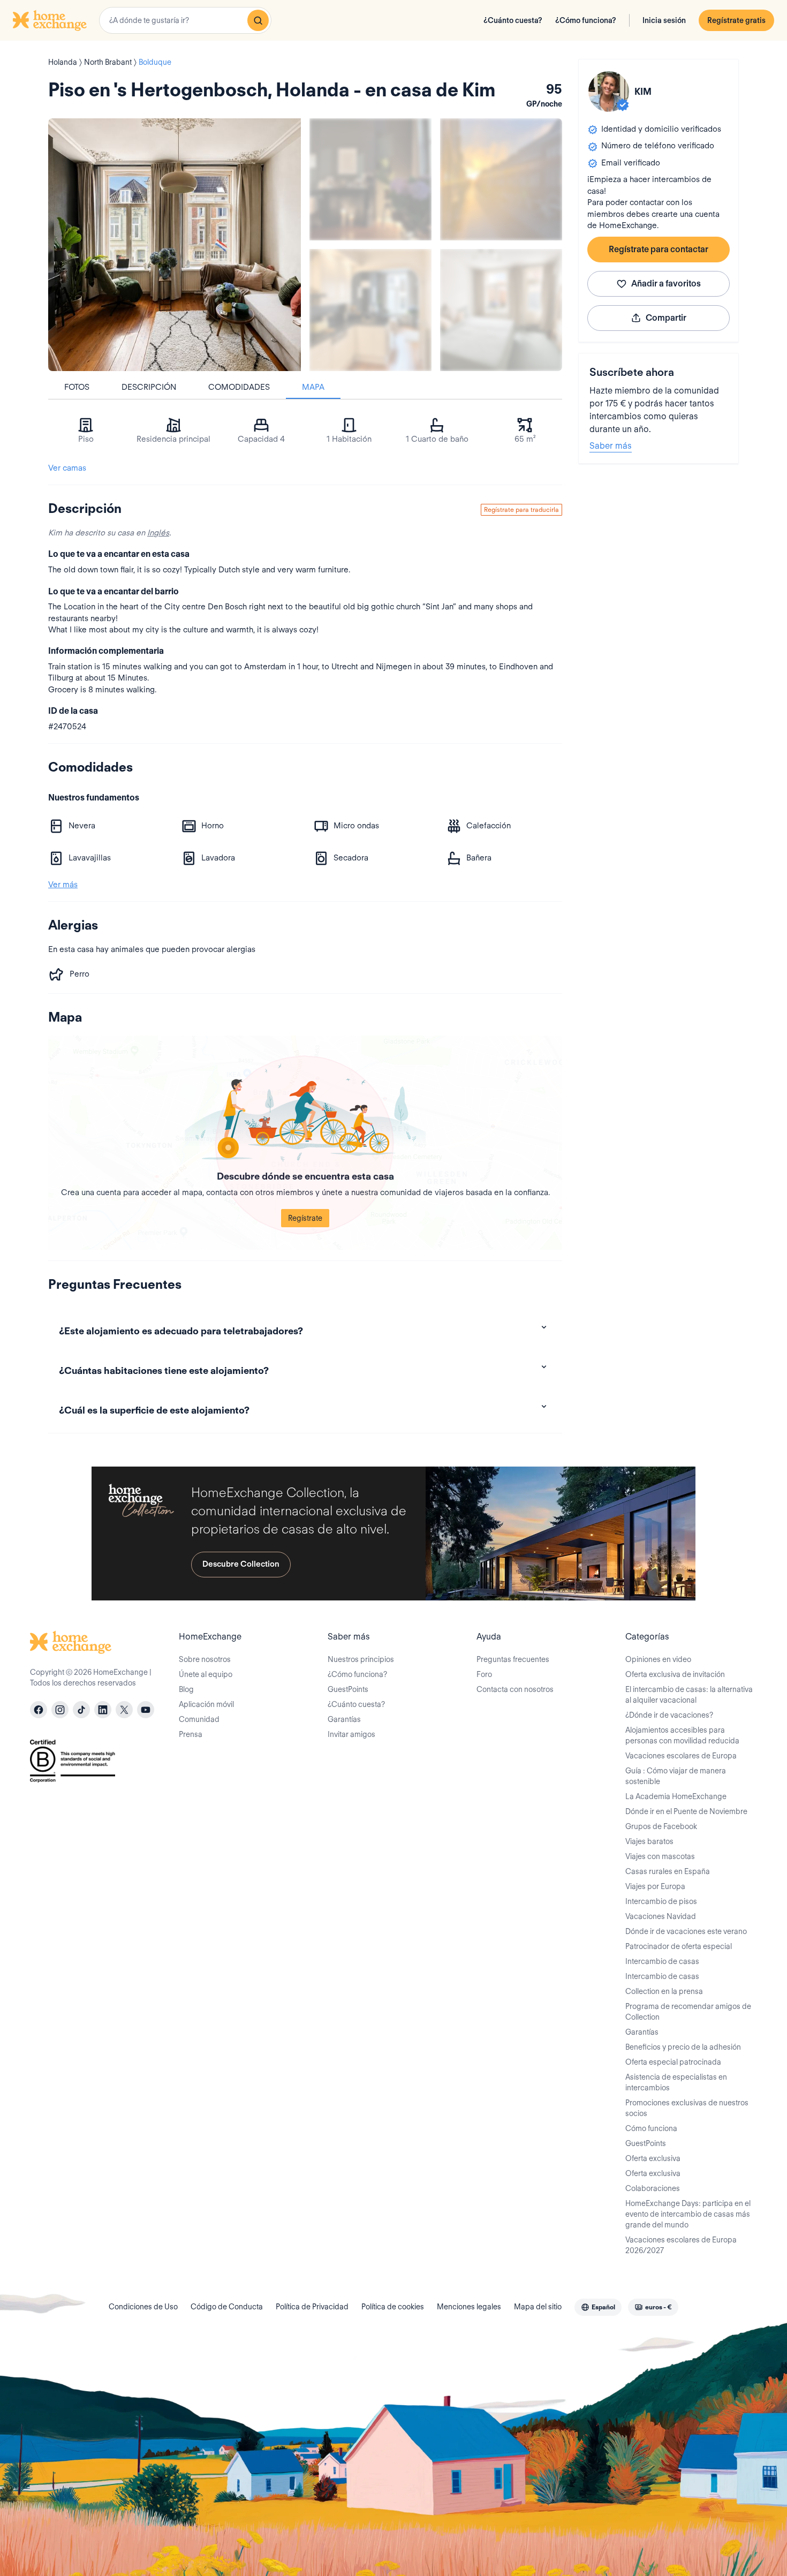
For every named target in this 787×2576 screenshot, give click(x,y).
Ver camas (67, 468)
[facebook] (39, 1710)
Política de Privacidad (312, 2307)
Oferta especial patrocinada (673, 2062)
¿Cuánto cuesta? (513, 20)
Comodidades (239, 387)
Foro (484, 1674)
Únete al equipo (206, 1674)
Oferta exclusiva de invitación (675, 1674)
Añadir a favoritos (666, 284)
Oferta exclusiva (653, 2158)
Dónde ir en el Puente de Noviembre (686, 1811)
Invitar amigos (351, 1734)
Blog (186, 1689)
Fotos (77, 387)
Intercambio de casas (662, 1961)
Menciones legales (469, 2307)
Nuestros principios (361, 1659)
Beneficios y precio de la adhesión (683, 2047)
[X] (124, 1710)
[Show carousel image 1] (370, 179)
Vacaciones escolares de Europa (681, 1756)
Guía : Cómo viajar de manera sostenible (676, 1776)
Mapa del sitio (538, 2307)
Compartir (666, 318)
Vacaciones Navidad (661, 1916)
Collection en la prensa (664, 1991)
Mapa (313, 387)
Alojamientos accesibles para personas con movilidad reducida (682, 1735)
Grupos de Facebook (661, 1826)
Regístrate (305, 1218)
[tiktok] (81, 1710)
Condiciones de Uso (143, 2307)
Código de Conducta (227, 2307)
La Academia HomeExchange (676, 1796)
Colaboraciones (653, 2188)
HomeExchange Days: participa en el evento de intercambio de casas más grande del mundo (688, 2214)
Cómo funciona (651, 2128)
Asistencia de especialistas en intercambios (676, 2082)
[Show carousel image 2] (501, 179)
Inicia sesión (664, 20)
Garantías (344, 1719)
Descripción (149, 387)
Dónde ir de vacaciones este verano (686, 1931)
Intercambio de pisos (661, 1901)
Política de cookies (393, 2307)
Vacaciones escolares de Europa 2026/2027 (681, 2245)
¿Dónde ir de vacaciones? (669, 1715)
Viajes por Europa (655, 1886)
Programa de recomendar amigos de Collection (688, 2012)
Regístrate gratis (736, 20)
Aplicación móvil (206, 1704)
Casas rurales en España (668, 1871)
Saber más (611, 446)
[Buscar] (258, 20)
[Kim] (609, 92)
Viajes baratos (649, 1841)
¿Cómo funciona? (586, 20)
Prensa (191, 1734)
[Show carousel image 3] (370, 310)
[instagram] (60, 1710)
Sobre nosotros (205, 1659)
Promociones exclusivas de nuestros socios (687, 2108)
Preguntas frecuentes (513, 1659)
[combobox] (185, 20)
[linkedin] (103, 1710)
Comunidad (199, 1719)
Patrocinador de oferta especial (679, 1946)
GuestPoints (348, 1689)
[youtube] (146, 1710)
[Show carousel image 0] (175, 245)
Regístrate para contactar (659, 249)
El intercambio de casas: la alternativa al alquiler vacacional (689, 1695)
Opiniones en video (658, 1659)
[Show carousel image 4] (501, 310)
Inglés (158, 533)
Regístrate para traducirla (521, 509)
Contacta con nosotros (515, 1689)
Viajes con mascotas (660, 1856)
